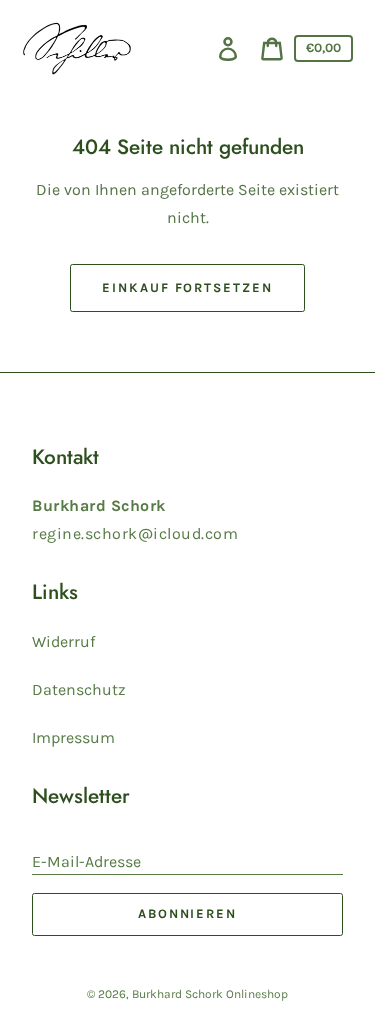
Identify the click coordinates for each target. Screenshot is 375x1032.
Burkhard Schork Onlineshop (210, 994)
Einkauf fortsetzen (187, 287)
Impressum (73, 737)
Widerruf (63, 641)
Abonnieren (188, 913)
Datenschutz (79, 689)
